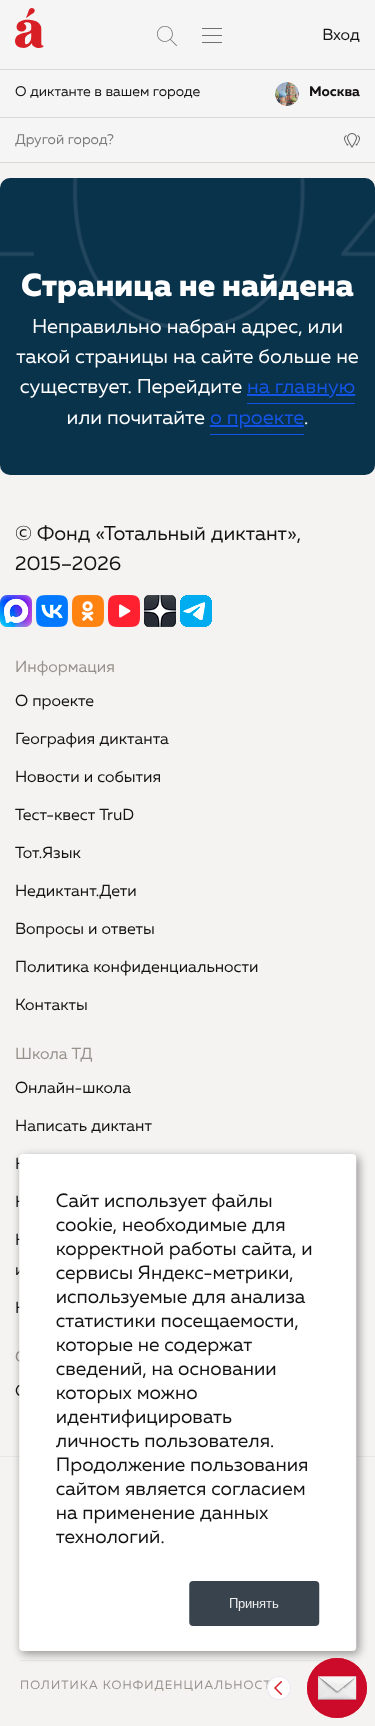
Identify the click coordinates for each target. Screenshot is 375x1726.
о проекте (257, 419)
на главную (301, 388)
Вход (341, 36)
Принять (254, 1603)
